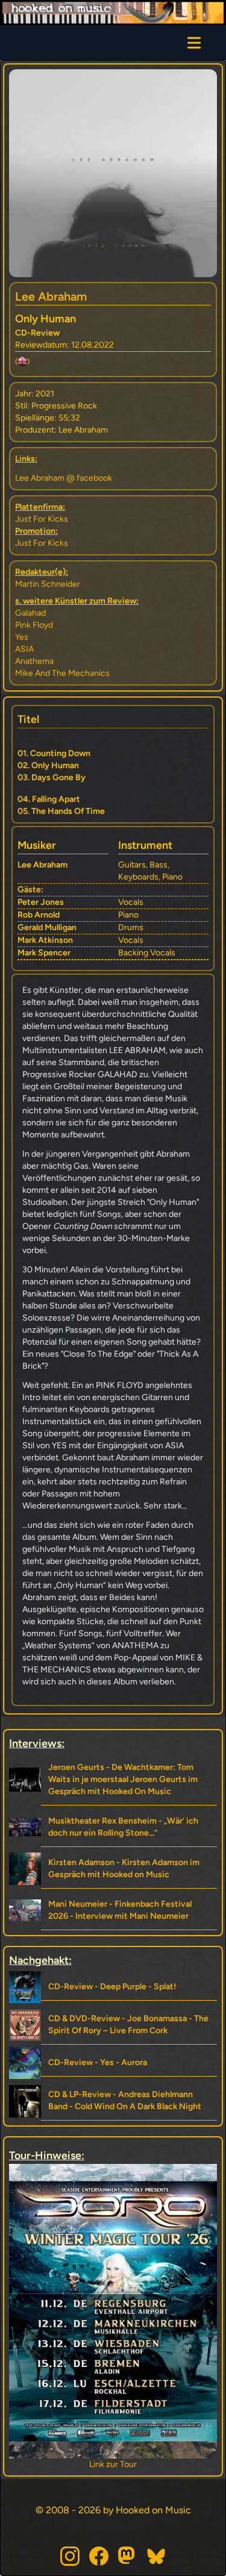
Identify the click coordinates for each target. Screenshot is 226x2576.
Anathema (34, 661)
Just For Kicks (42, 519)
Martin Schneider (48, 584)
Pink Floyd (34, 625)
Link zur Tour (129, 2464)
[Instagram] (70, 2556)
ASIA (24, 649)
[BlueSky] (157, 2556)
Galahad (30, 613)
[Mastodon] (128, 2556)
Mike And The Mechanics (62, 673)
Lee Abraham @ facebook (64, 478)
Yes (22, 637)
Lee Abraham (51, 296)
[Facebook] (99, 2556)
